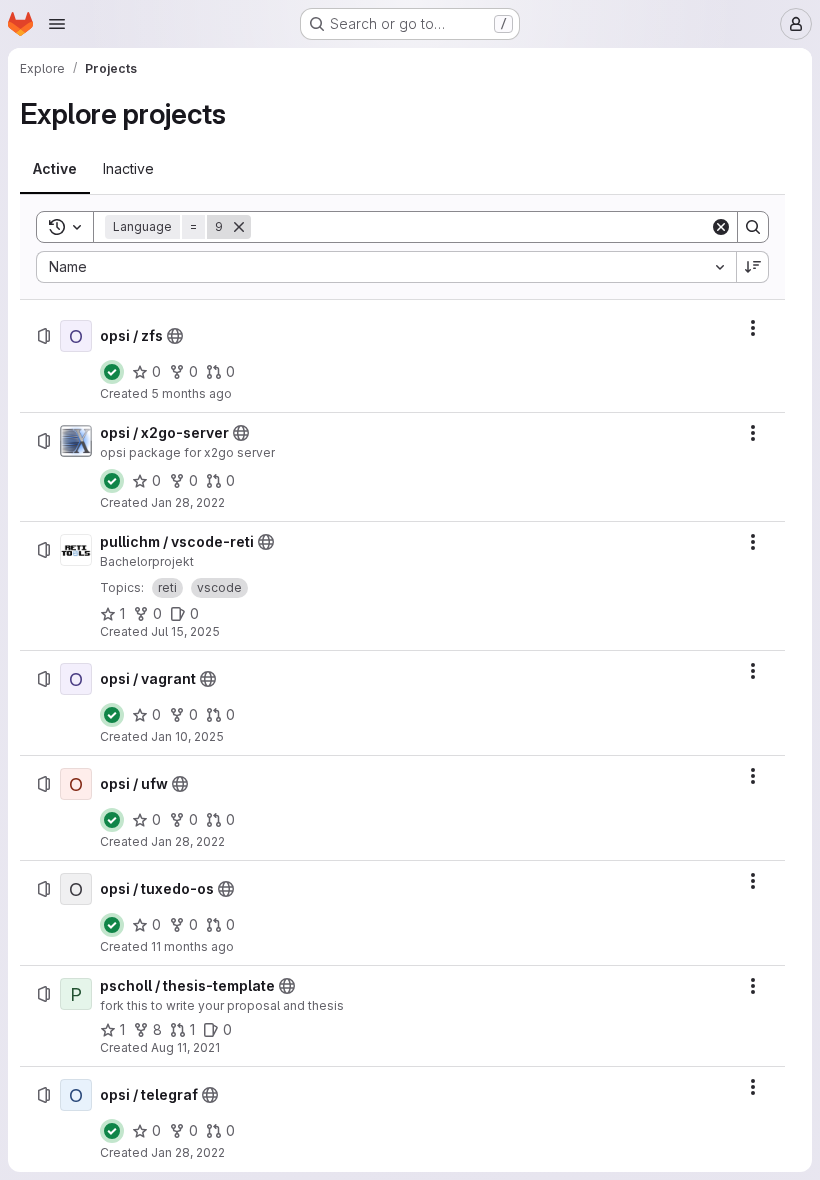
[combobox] (386, 267)
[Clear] (721, 227)
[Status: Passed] (112, 372)
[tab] (55, 169)
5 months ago (191, 393)
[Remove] (239, 227)
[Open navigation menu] (57, 24)
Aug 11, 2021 (185, 1047)
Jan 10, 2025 (187, 736)
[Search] (753, 227)
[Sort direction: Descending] (753, 267)
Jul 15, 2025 (185, 631)
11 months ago (192, 946)
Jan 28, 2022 (188, 502)
